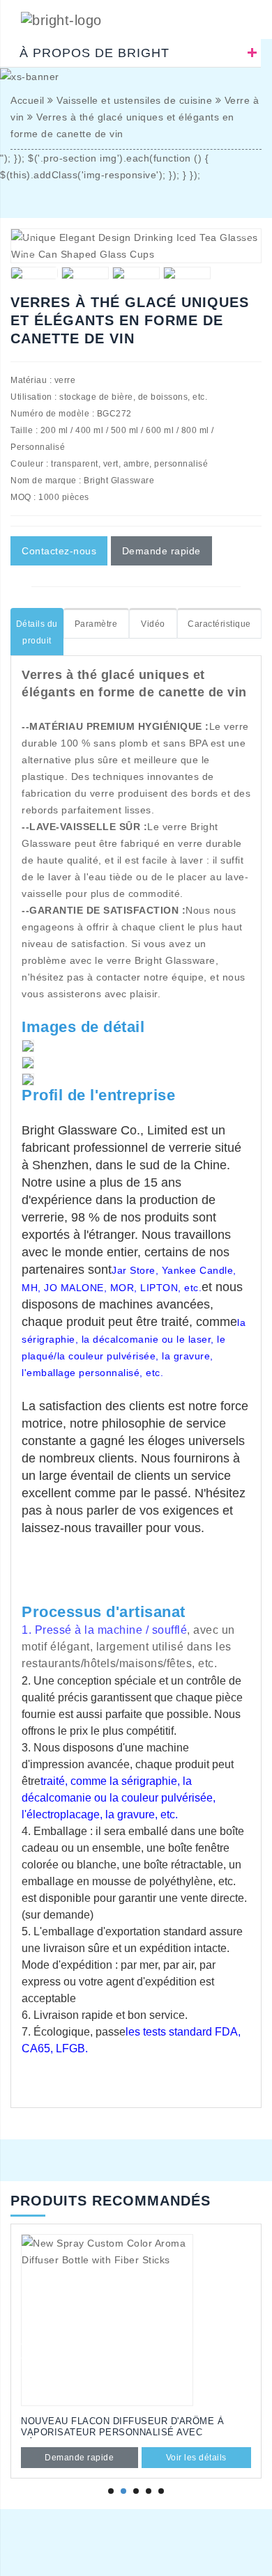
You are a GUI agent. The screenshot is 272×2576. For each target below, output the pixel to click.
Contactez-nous (59, 551)
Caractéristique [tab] (219, 624)
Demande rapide (161, 551)
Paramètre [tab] (96, 624)
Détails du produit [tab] (37, 632)
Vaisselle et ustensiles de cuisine (134, 100)
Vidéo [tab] (153, 624)
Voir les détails (196, 2458)
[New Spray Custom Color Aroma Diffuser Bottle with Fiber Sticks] (136, 2320)
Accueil (28, 100)
